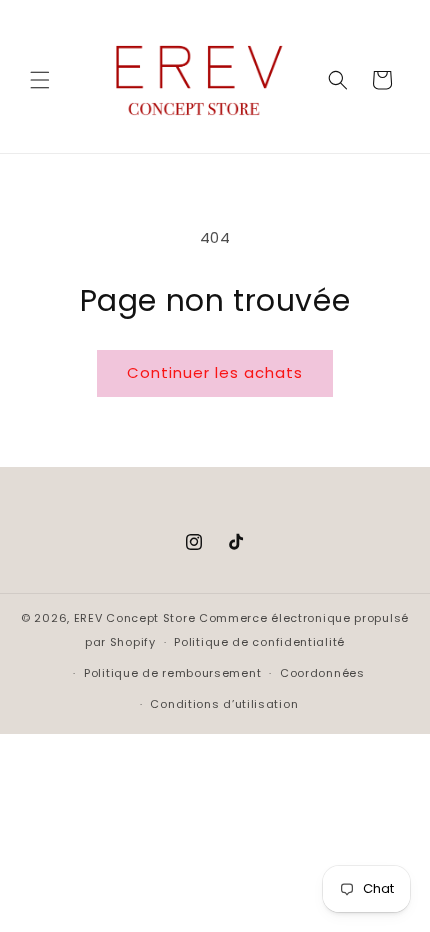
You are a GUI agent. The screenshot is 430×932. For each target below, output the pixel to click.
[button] (40, 80)
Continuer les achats (215, 372)
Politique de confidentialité (259, 642)
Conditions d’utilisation (224, 704)
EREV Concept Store (135, 618)
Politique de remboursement (172, 673)
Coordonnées (322, 673)
